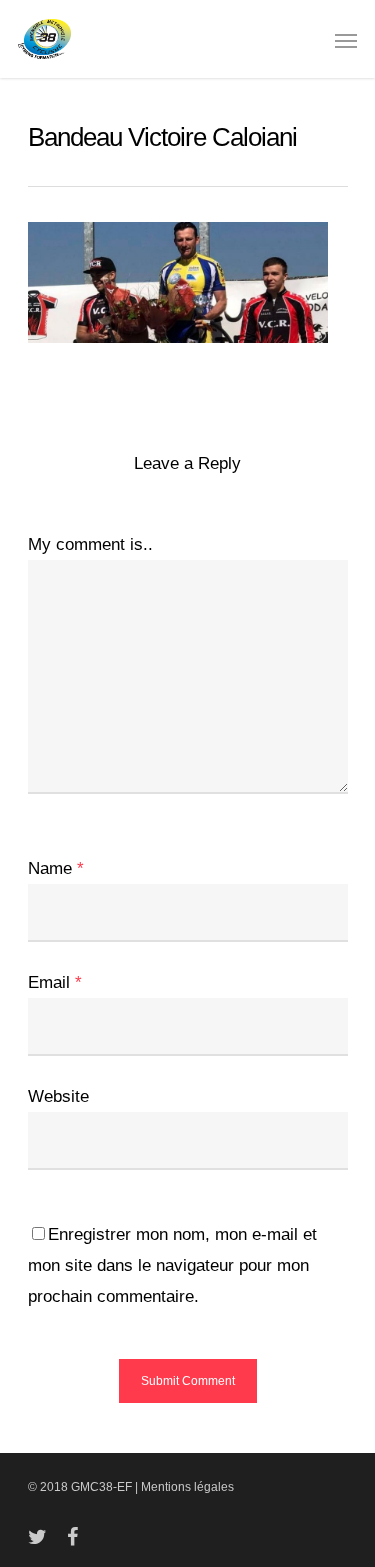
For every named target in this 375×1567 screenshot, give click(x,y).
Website (58, 1096)
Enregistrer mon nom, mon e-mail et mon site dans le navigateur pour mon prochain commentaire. (172, 1265)
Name (56, 868)
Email (55, 982)
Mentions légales (187, 1487)
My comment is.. (90, 544)
